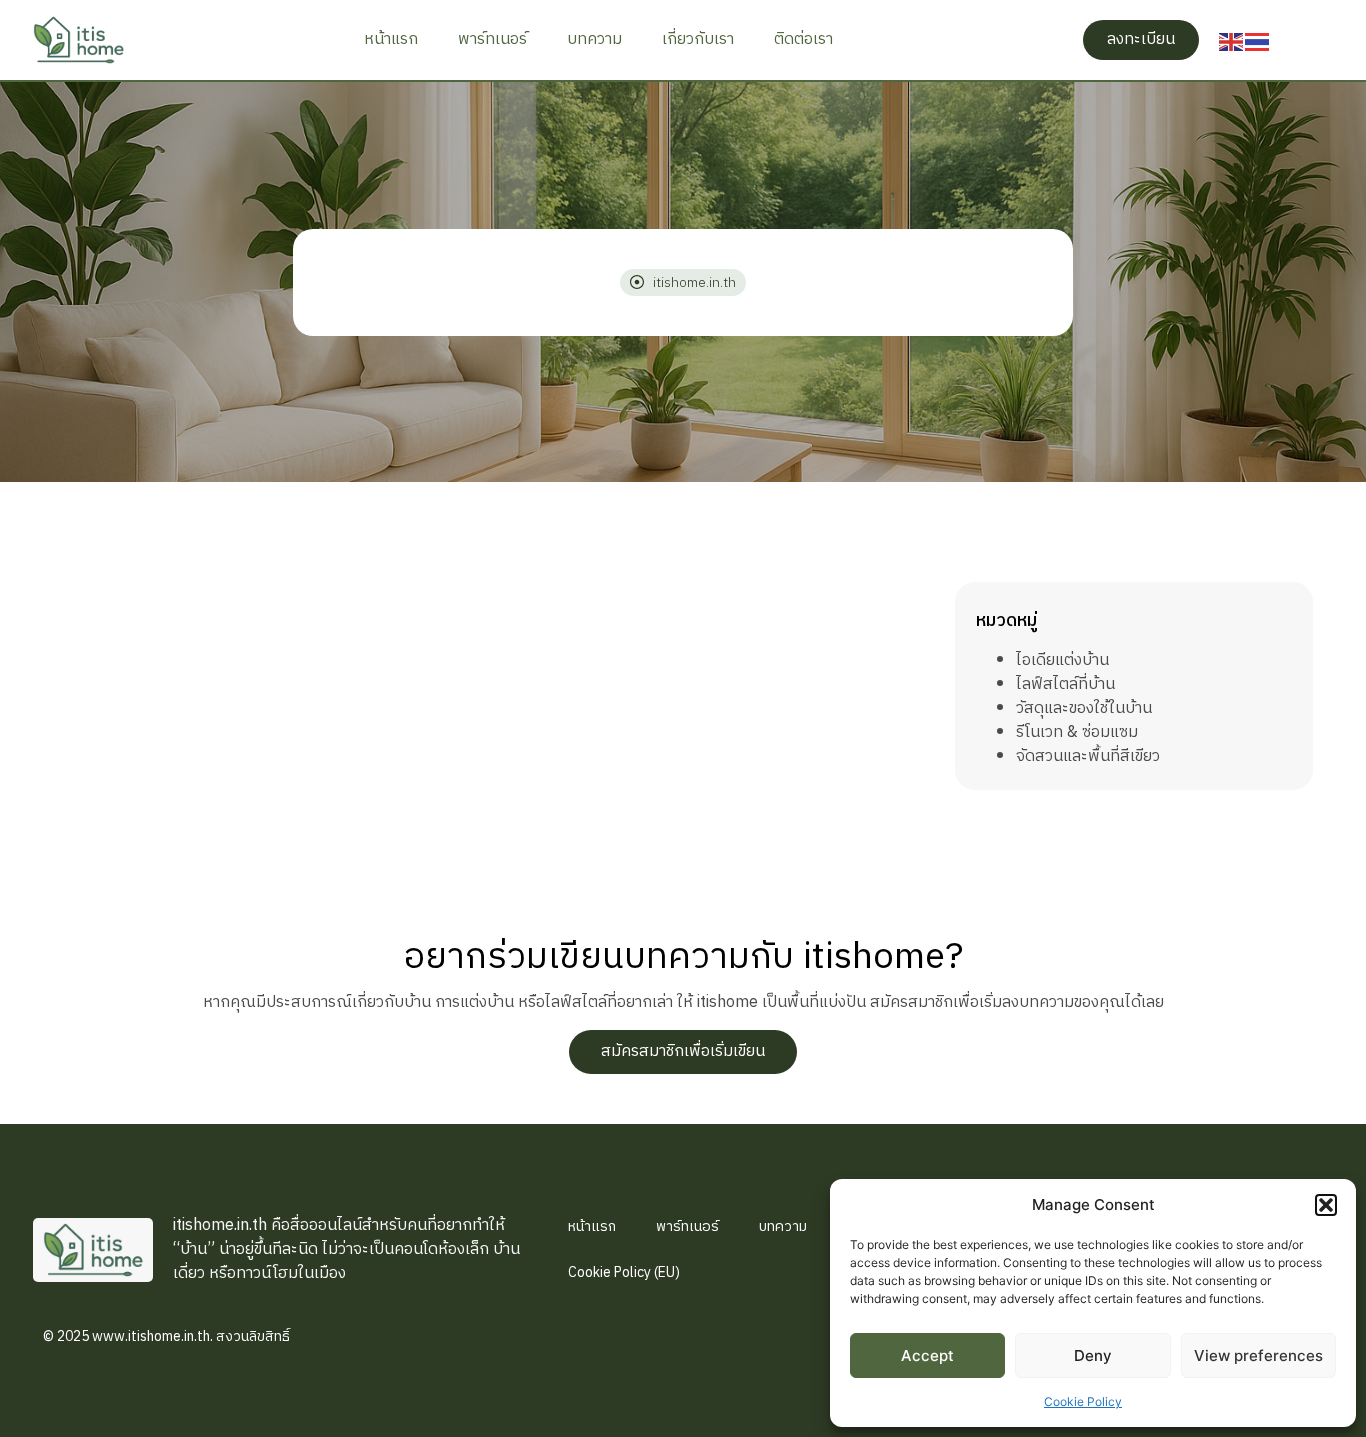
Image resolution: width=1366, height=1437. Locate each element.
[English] (1232, 40)
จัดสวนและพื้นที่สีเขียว (1088, 756)
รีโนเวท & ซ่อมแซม (1077, 732)
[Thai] (1258, 40)
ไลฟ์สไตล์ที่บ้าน (1065, 684)
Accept (927, 1355)
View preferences (1258, 1355)
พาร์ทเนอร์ (492, 39)
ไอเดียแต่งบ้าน (1062, 660)
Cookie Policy (1083, 1401)
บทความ (594, 39)
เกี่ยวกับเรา (698, 39)
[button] (1326, 1205)
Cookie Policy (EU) (624, 1272)
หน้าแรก (391, 39)
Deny (1093, 1355)
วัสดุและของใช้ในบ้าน (1084, 708)
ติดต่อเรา (803, 39)
